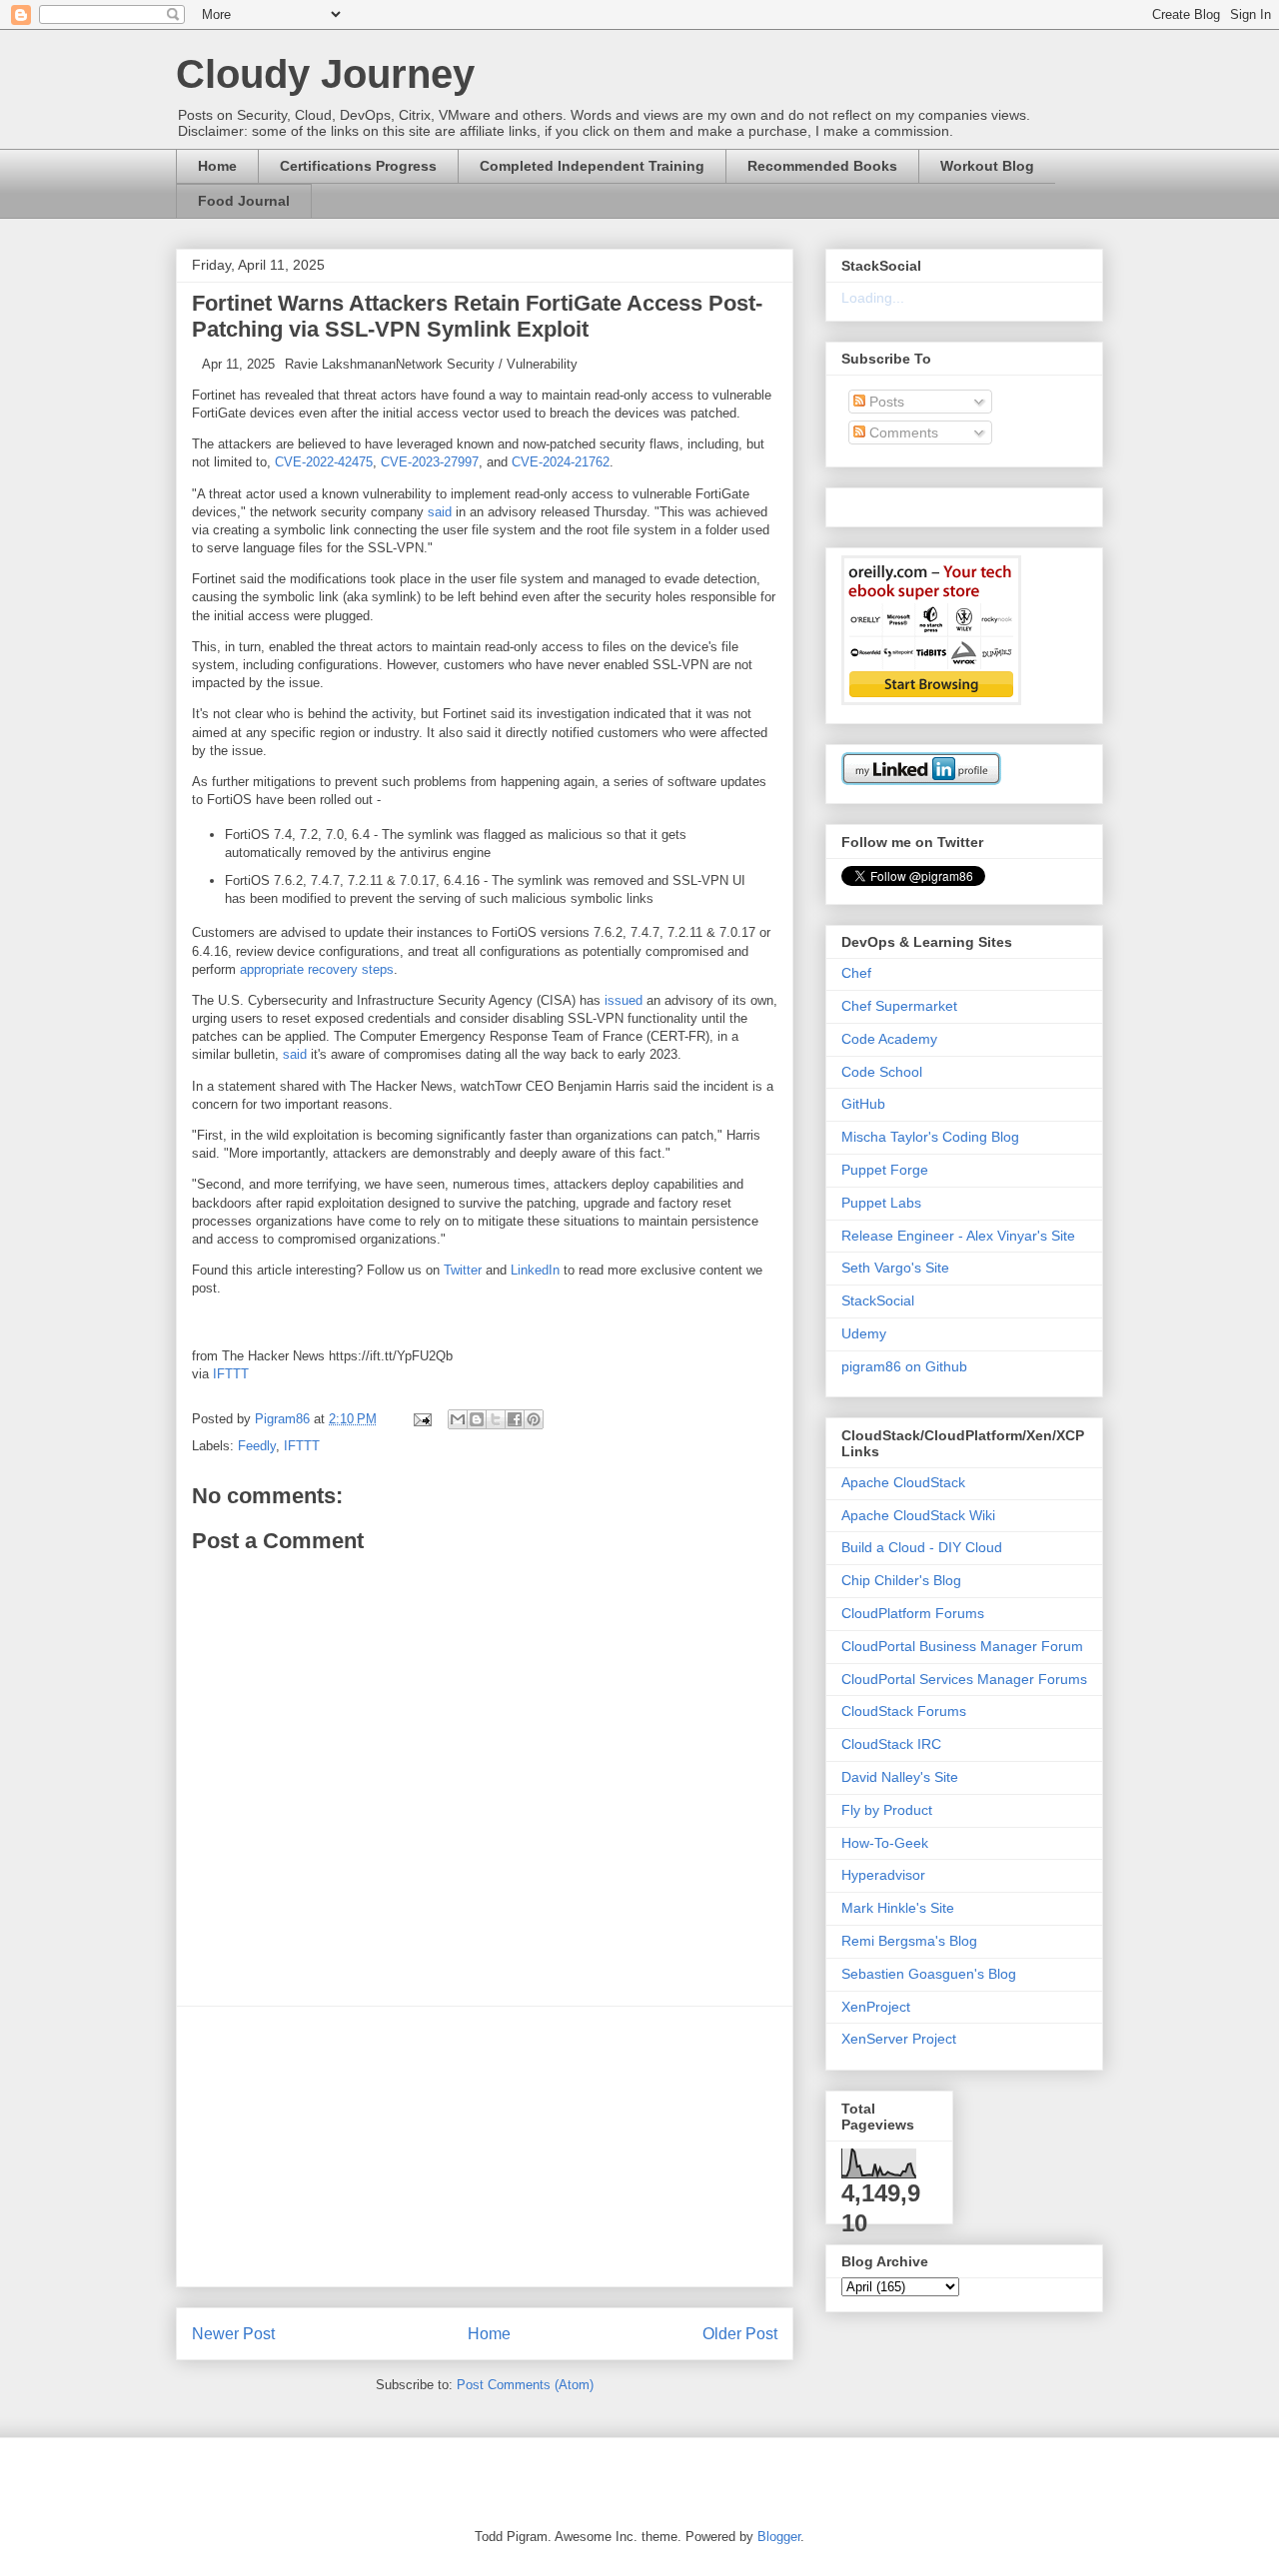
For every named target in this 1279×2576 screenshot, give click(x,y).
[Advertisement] (485, 2147)
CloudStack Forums (904, 1711)
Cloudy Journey (325, 74)
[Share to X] (496, 1419)
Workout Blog (987, 166)
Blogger (779, 2537)
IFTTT (231, 1374)
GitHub (863, 1104)
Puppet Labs (881, 1203)
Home (217, 166)
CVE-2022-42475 (324, 462)
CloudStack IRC (891, 1744)
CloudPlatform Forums (913, 1613)
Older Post (740, 2334)
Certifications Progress (358, 166)
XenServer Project (899, 2039)
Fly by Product (887, 1810)
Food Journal (244, 201)
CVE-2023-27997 (430, 462)
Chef (856, 973)
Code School (882, 1072)
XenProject (876, 2007)
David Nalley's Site (900, 1777)
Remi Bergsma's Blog (909, 1941)
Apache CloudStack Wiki (918, 1515)
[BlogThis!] (477, 1419)
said (440, 512)
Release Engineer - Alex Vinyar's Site (958, 1236)
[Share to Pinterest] (534, 1419)
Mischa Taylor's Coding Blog (930, 1137)
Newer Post (233, 2334)
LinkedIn (535, 1270)
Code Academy (889, 1039)
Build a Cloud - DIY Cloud (922, 1547)
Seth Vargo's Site (895, 1268)
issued (624, 1000)
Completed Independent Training (592, 166)
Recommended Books (822, 166)
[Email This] (458, 1419)
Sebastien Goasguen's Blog (929, 1974)
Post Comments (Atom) (525, 2385)
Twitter (463, 1270)
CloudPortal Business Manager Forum (962, 1646)
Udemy (864, 1333)
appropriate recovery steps (317, 969)
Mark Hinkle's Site (898, 1908)
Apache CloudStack (903, 1482)
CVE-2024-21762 (561, 462)
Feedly (257, 1446)
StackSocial (878, 1300)
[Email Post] (421, 1419)
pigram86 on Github (904, 1366)
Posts (885, 402)
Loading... (873, 298)
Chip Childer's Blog (901, 1580)
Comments (902, 432)
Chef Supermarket (899, 1006)
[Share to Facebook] (515, 1419)
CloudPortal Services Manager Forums (964, 1679)
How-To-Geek (885, 1843)
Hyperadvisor (883, 1875)
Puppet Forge (885, 1170)
